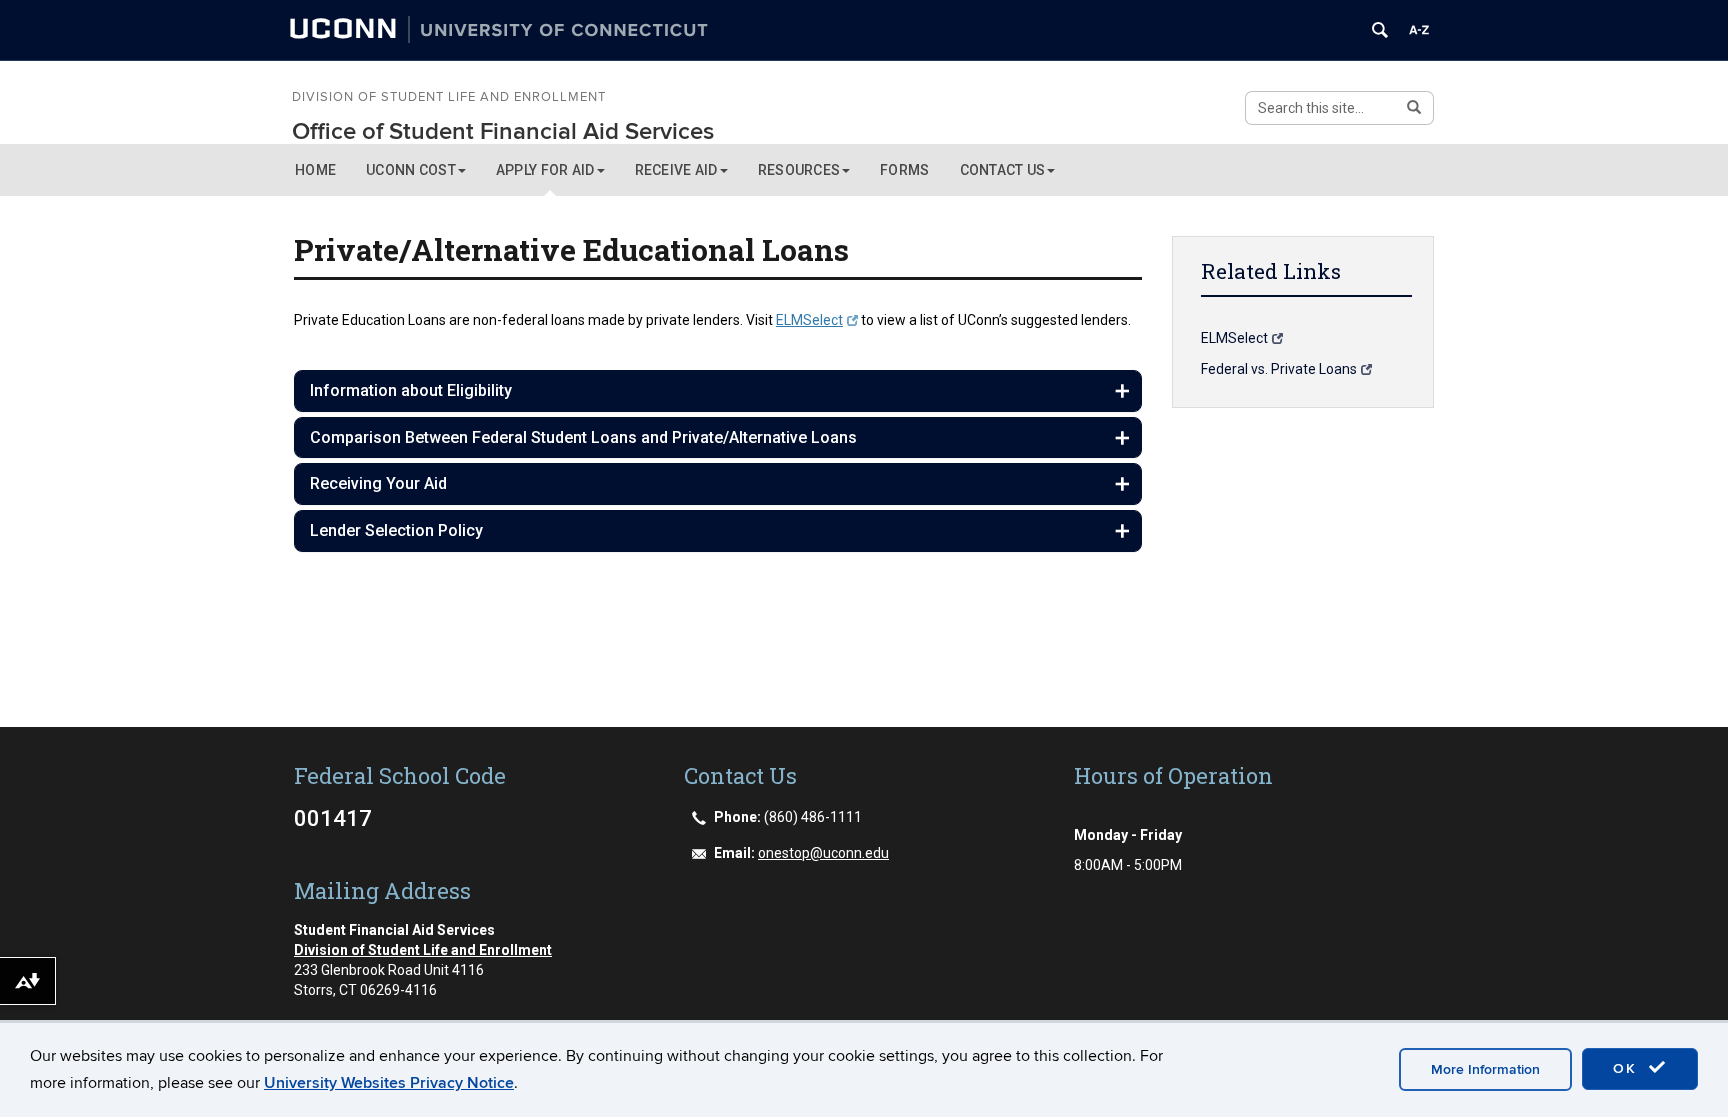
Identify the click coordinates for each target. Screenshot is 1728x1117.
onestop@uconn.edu (823, 853)
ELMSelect (809, 320)
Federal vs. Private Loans (1279, 369)
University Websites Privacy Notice (389, 1083)
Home (315, 170)
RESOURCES (799, 170)
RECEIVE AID (676, 170)
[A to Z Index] (1419, 30)
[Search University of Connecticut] (1380, 30)
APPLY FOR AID (545, 170)
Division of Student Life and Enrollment (449, 98)
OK (1628, 1068)
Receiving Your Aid (378, 483)
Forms (904, 170)
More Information (1485, 1069)
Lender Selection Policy (396, 530)
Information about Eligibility (411, 390)
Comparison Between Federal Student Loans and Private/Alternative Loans (583, 437)
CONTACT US (1003, 170)
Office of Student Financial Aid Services (503, 131)
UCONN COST (411, 170)
